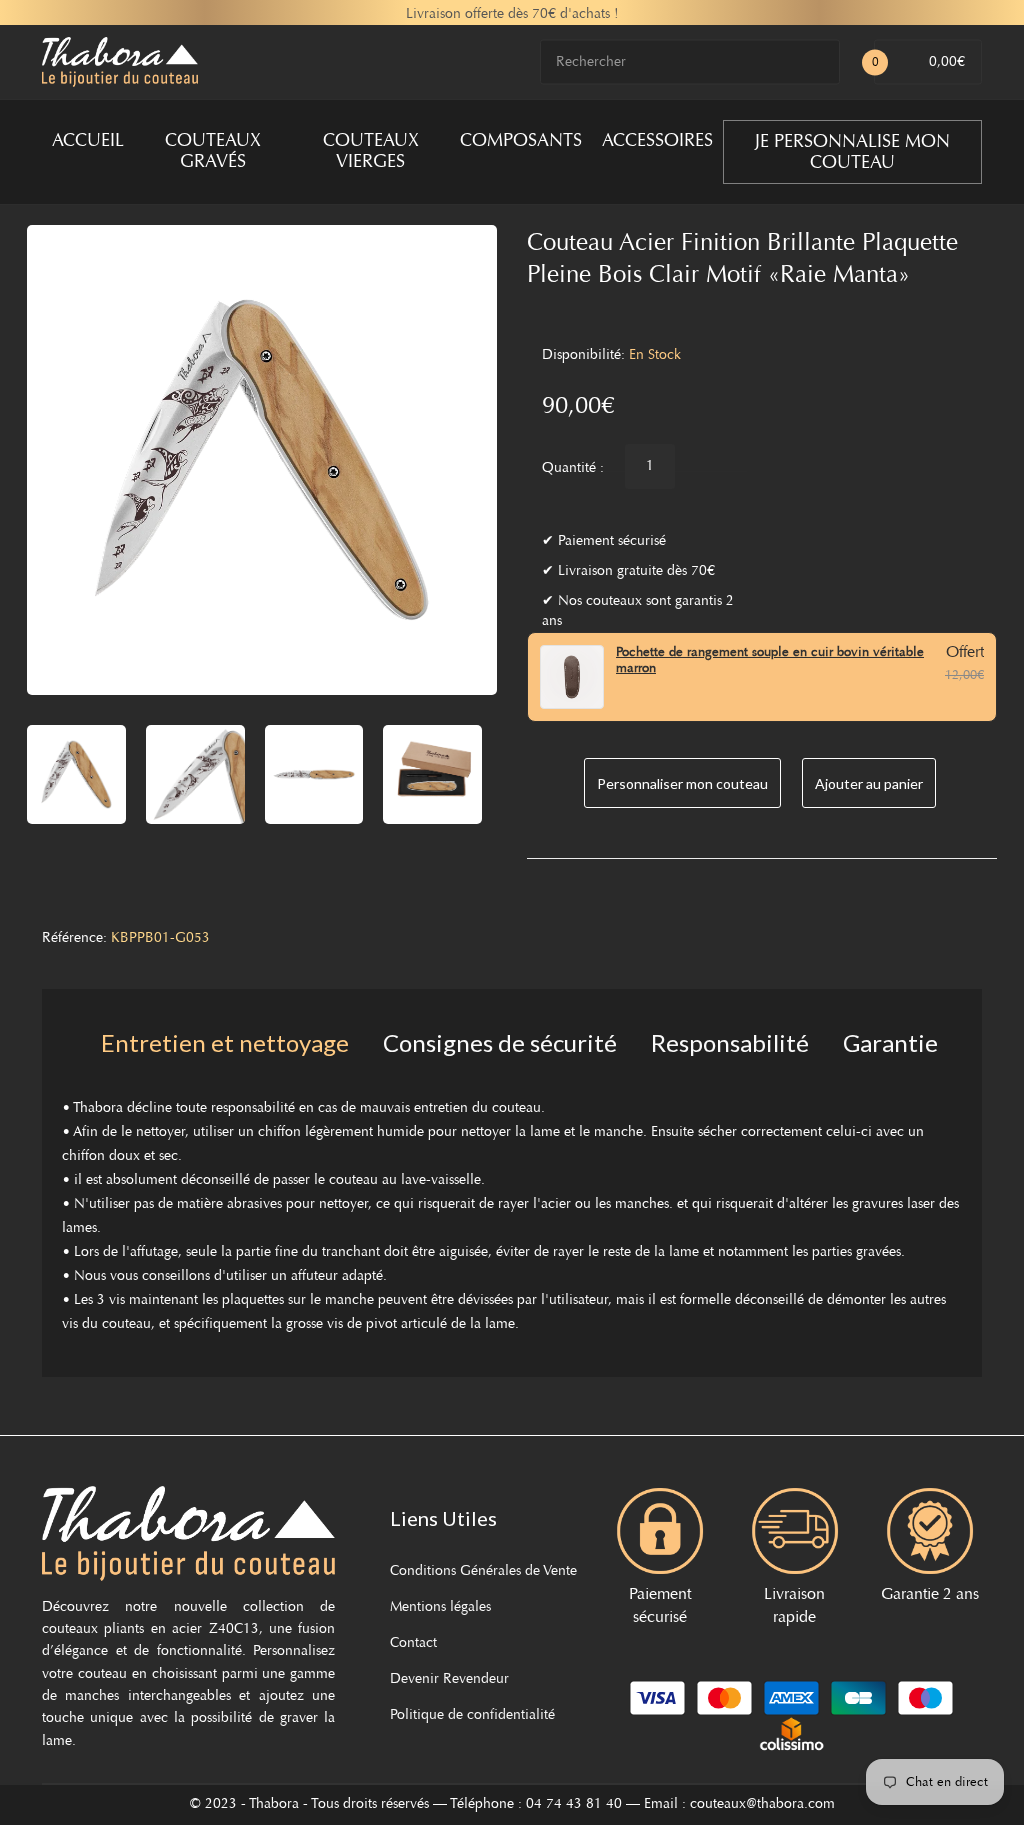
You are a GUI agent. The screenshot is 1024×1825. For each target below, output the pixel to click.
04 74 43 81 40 (574, 1805)
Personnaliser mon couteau (682, 783)
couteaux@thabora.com (762, 1805)
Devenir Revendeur (449, 1680)
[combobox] (690, 62)
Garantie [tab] (890, 1042)
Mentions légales (440, 1608)
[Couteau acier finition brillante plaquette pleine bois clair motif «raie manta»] (76, 774)
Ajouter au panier (869, 783)
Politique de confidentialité (472, 1716)
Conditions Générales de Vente (483, 1572)
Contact (413, 1644)
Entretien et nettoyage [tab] (225, 1042)
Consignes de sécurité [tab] (500, 1042)
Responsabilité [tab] (730, 1042)
